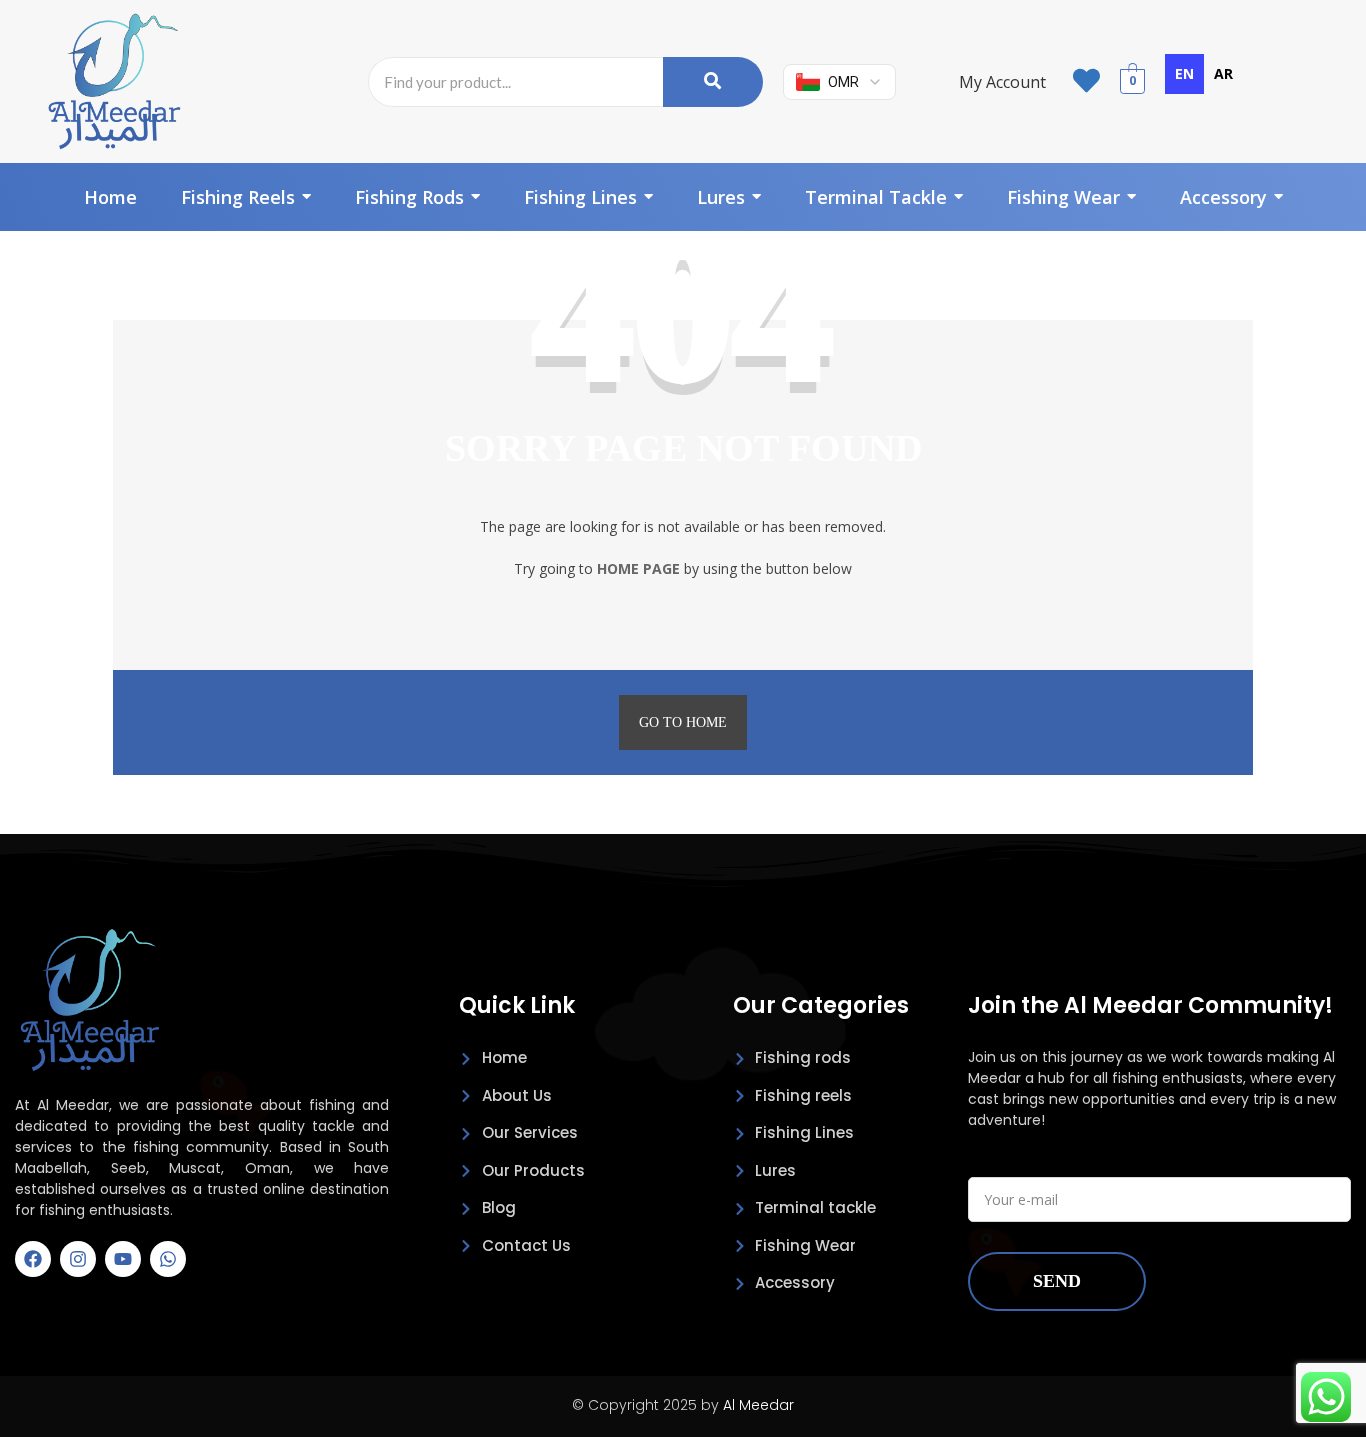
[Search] (713, 82)
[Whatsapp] (168, 1259)
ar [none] (1223, 73)
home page (638, 568)
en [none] (1184, 73)
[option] (1223, 74)
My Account (1002, 82)
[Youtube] (123, 1259)
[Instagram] (78, 1259)
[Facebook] (33, 1259)
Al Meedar (758, 1405)
